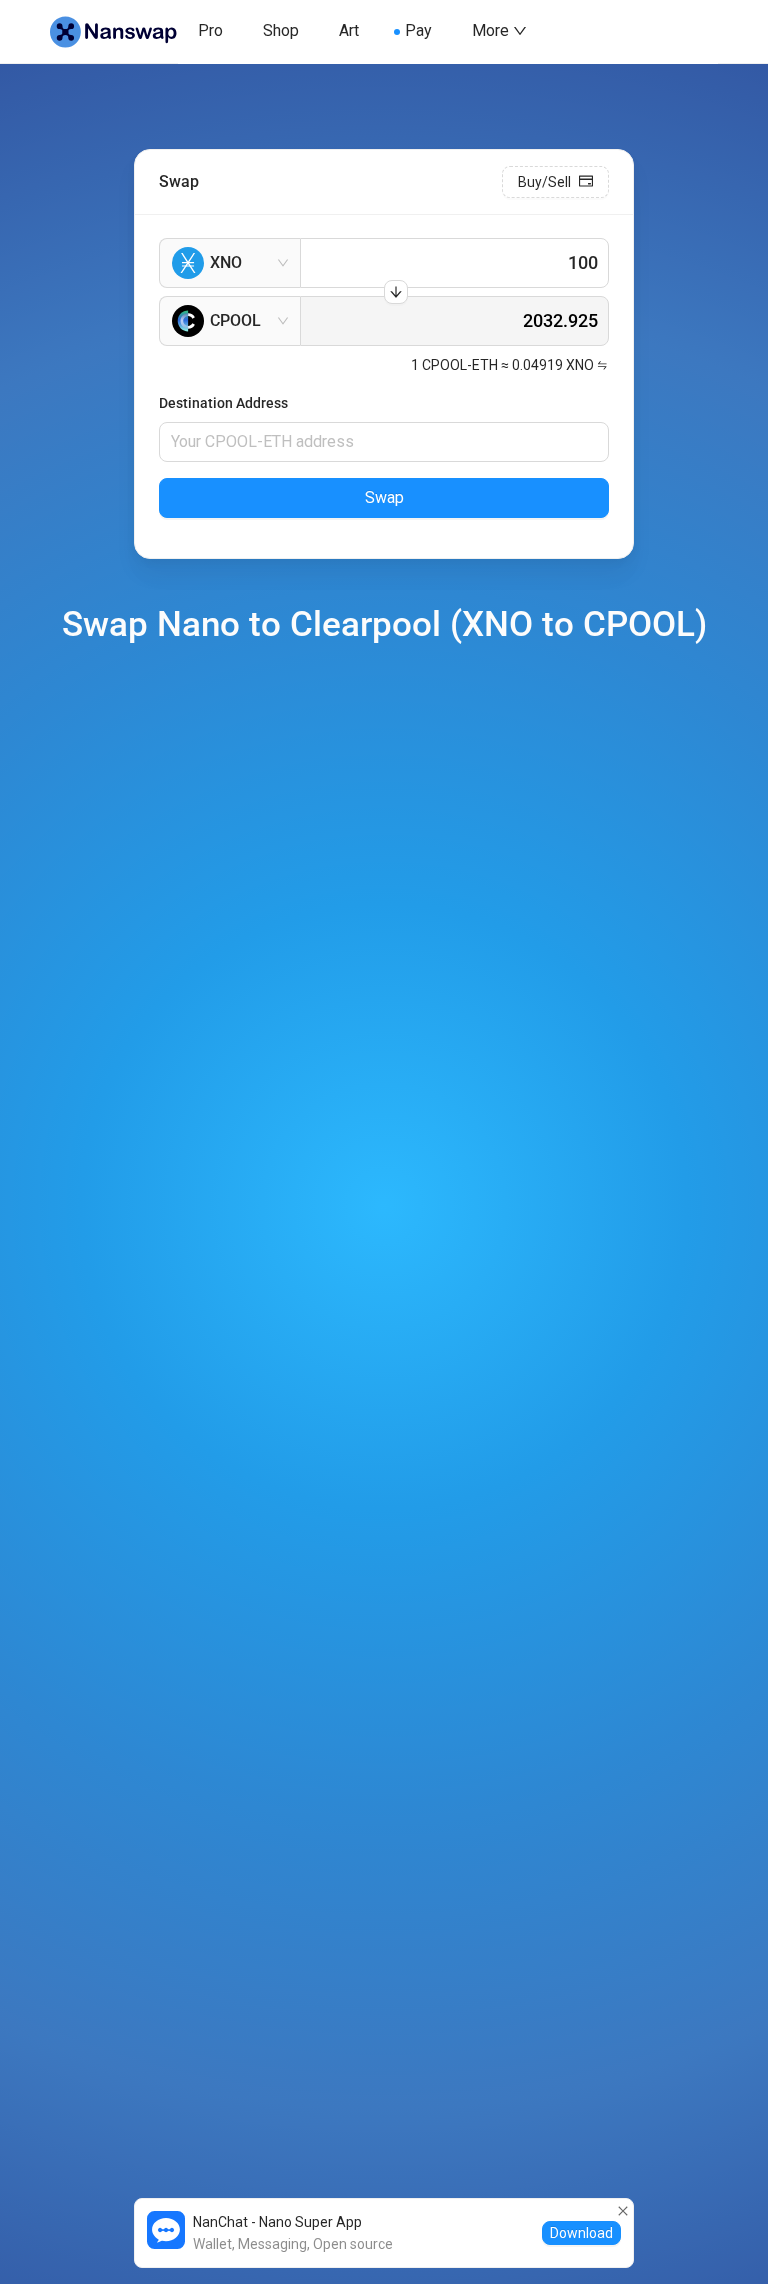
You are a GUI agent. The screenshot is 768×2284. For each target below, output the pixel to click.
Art (349, 30)
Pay (418, 30)
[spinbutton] (454, 263)
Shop (281, 30)
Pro (210, 30)
